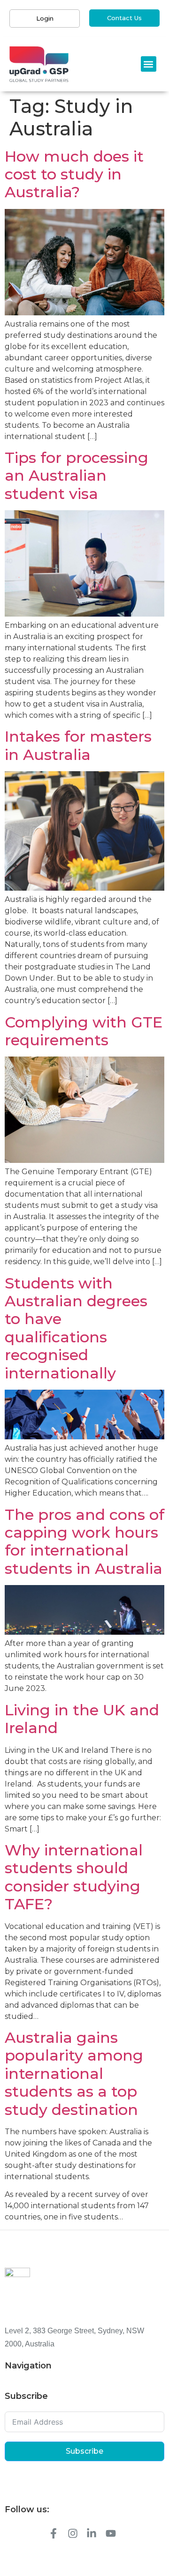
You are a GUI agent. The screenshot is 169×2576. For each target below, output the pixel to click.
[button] (149, 64)
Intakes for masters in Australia (78, 745)
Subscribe (84, 2451)
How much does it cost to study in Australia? (74, 174)
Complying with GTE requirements (84, 1031)
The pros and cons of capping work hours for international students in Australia (84, 1541)
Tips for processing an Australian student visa (77, 476)
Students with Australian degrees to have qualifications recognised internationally (76, 1328)
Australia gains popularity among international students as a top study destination (74, 2073)
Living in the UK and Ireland (82, 1719)
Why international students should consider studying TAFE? (74, 1877)
